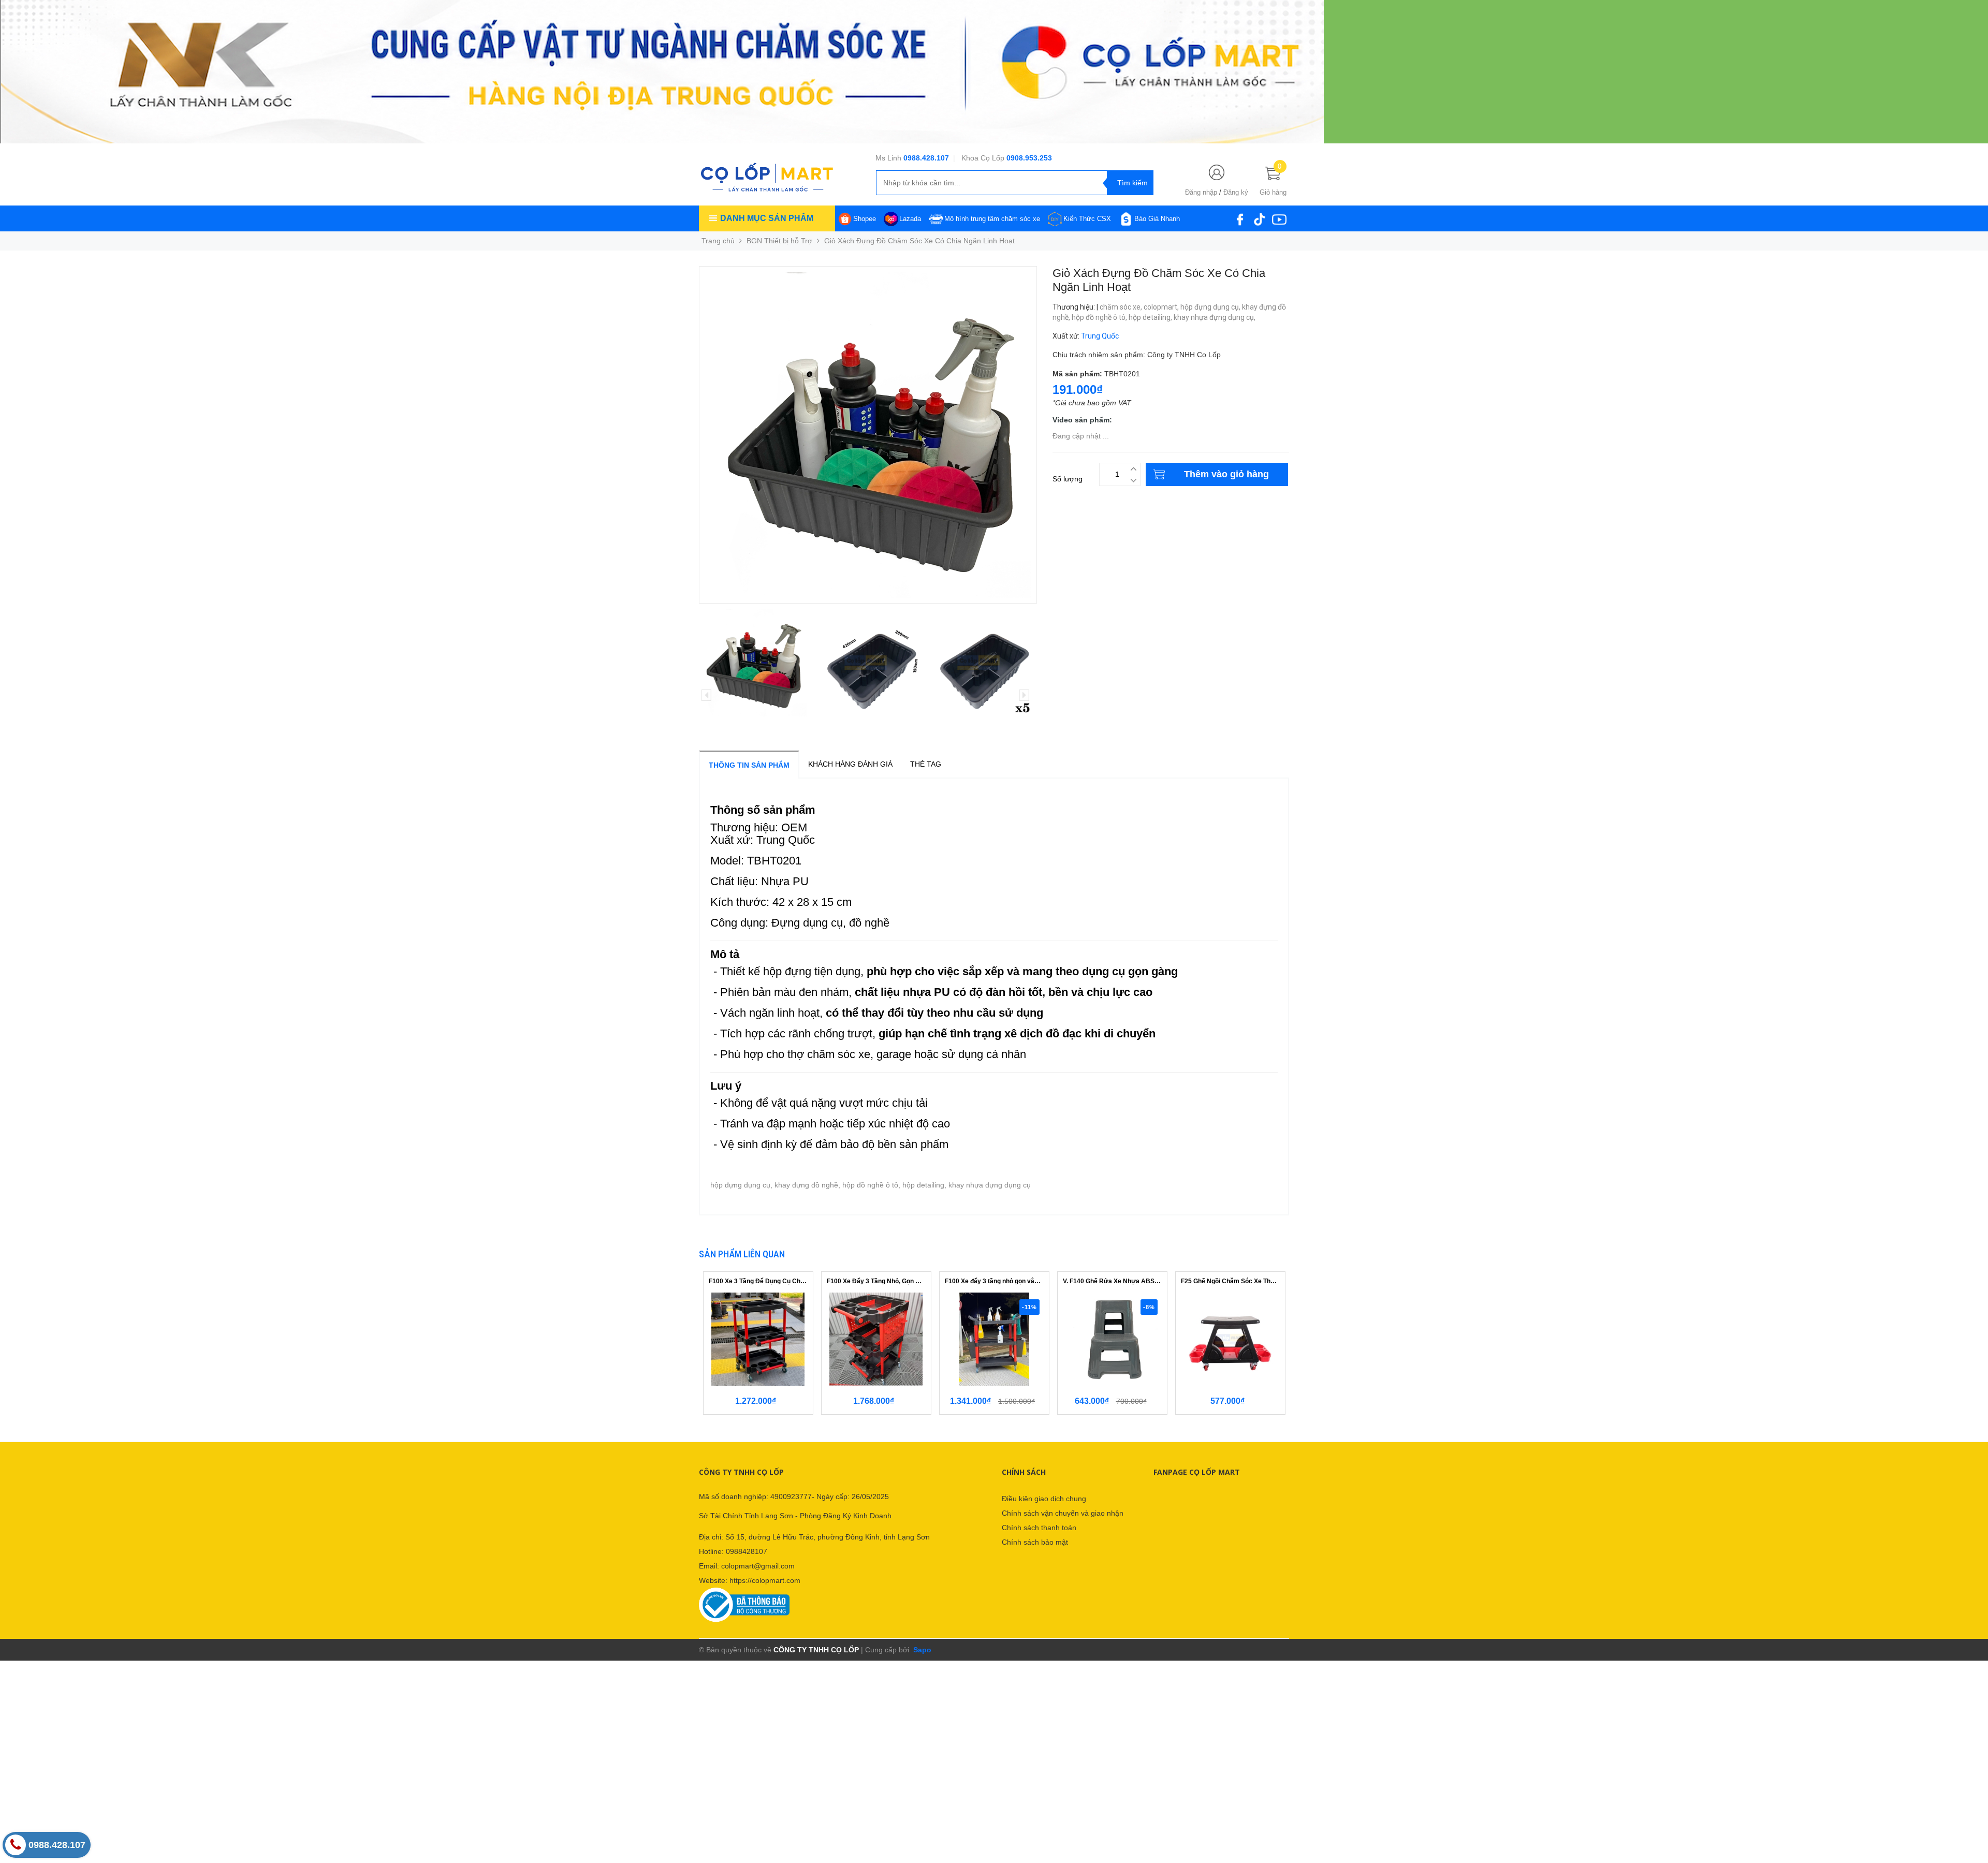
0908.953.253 (1029, 158)
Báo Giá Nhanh (1157, 219)
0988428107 (747, 1551)
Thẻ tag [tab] (926, 764)
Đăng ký (1236, 192)
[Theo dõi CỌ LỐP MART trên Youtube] (1279, 218)
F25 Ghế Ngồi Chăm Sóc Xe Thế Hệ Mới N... (1230, 1281)
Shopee (865, 219)
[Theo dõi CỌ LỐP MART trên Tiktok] (1260, 218)
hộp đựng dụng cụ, (1211, 307)
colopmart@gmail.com (758, 1566)
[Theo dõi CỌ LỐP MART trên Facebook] (1240, 218)
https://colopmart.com (765, 1580)
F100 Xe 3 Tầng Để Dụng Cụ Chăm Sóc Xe (758, 1281)
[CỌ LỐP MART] (767, 177)
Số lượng (1068, 479)
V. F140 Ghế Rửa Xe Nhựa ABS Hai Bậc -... (1112, 1281)
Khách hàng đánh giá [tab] (850, 764)
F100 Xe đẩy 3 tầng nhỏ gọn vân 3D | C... (994, 1281)
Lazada (910, 219)
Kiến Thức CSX (1087, 219)
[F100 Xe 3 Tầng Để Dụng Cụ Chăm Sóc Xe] (758, 1339)
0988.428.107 (926, 158)
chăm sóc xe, (1122, 307)
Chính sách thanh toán (1039, 1528)
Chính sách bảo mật (1035, 1542)
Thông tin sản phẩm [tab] (749, 765)
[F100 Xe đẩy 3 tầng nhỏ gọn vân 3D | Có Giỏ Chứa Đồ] (994, 1339)
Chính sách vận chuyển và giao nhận (1063, 1513)
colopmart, (1162, 307)
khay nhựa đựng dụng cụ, (1215, 317)
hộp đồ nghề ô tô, (1100, 317)
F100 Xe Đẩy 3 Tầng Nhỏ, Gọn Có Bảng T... (876, 1281)
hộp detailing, (1151, 317)
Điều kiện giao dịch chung (1044, 1499)
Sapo (921, 1650)
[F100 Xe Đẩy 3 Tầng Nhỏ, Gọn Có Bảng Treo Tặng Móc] (876, 1339)
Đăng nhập (1201, 192)
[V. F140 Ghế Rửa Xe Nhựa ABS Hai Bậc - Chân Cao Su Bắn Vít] (1112, 1339)
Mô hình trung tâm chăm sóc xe (992, 219)
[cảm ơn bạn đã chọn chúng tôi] (662, 71)
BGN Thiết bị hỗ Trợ (779, 241)
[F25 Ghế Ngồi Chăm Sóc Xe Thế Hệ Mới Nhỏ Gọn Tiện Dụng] (1230, 1339)
